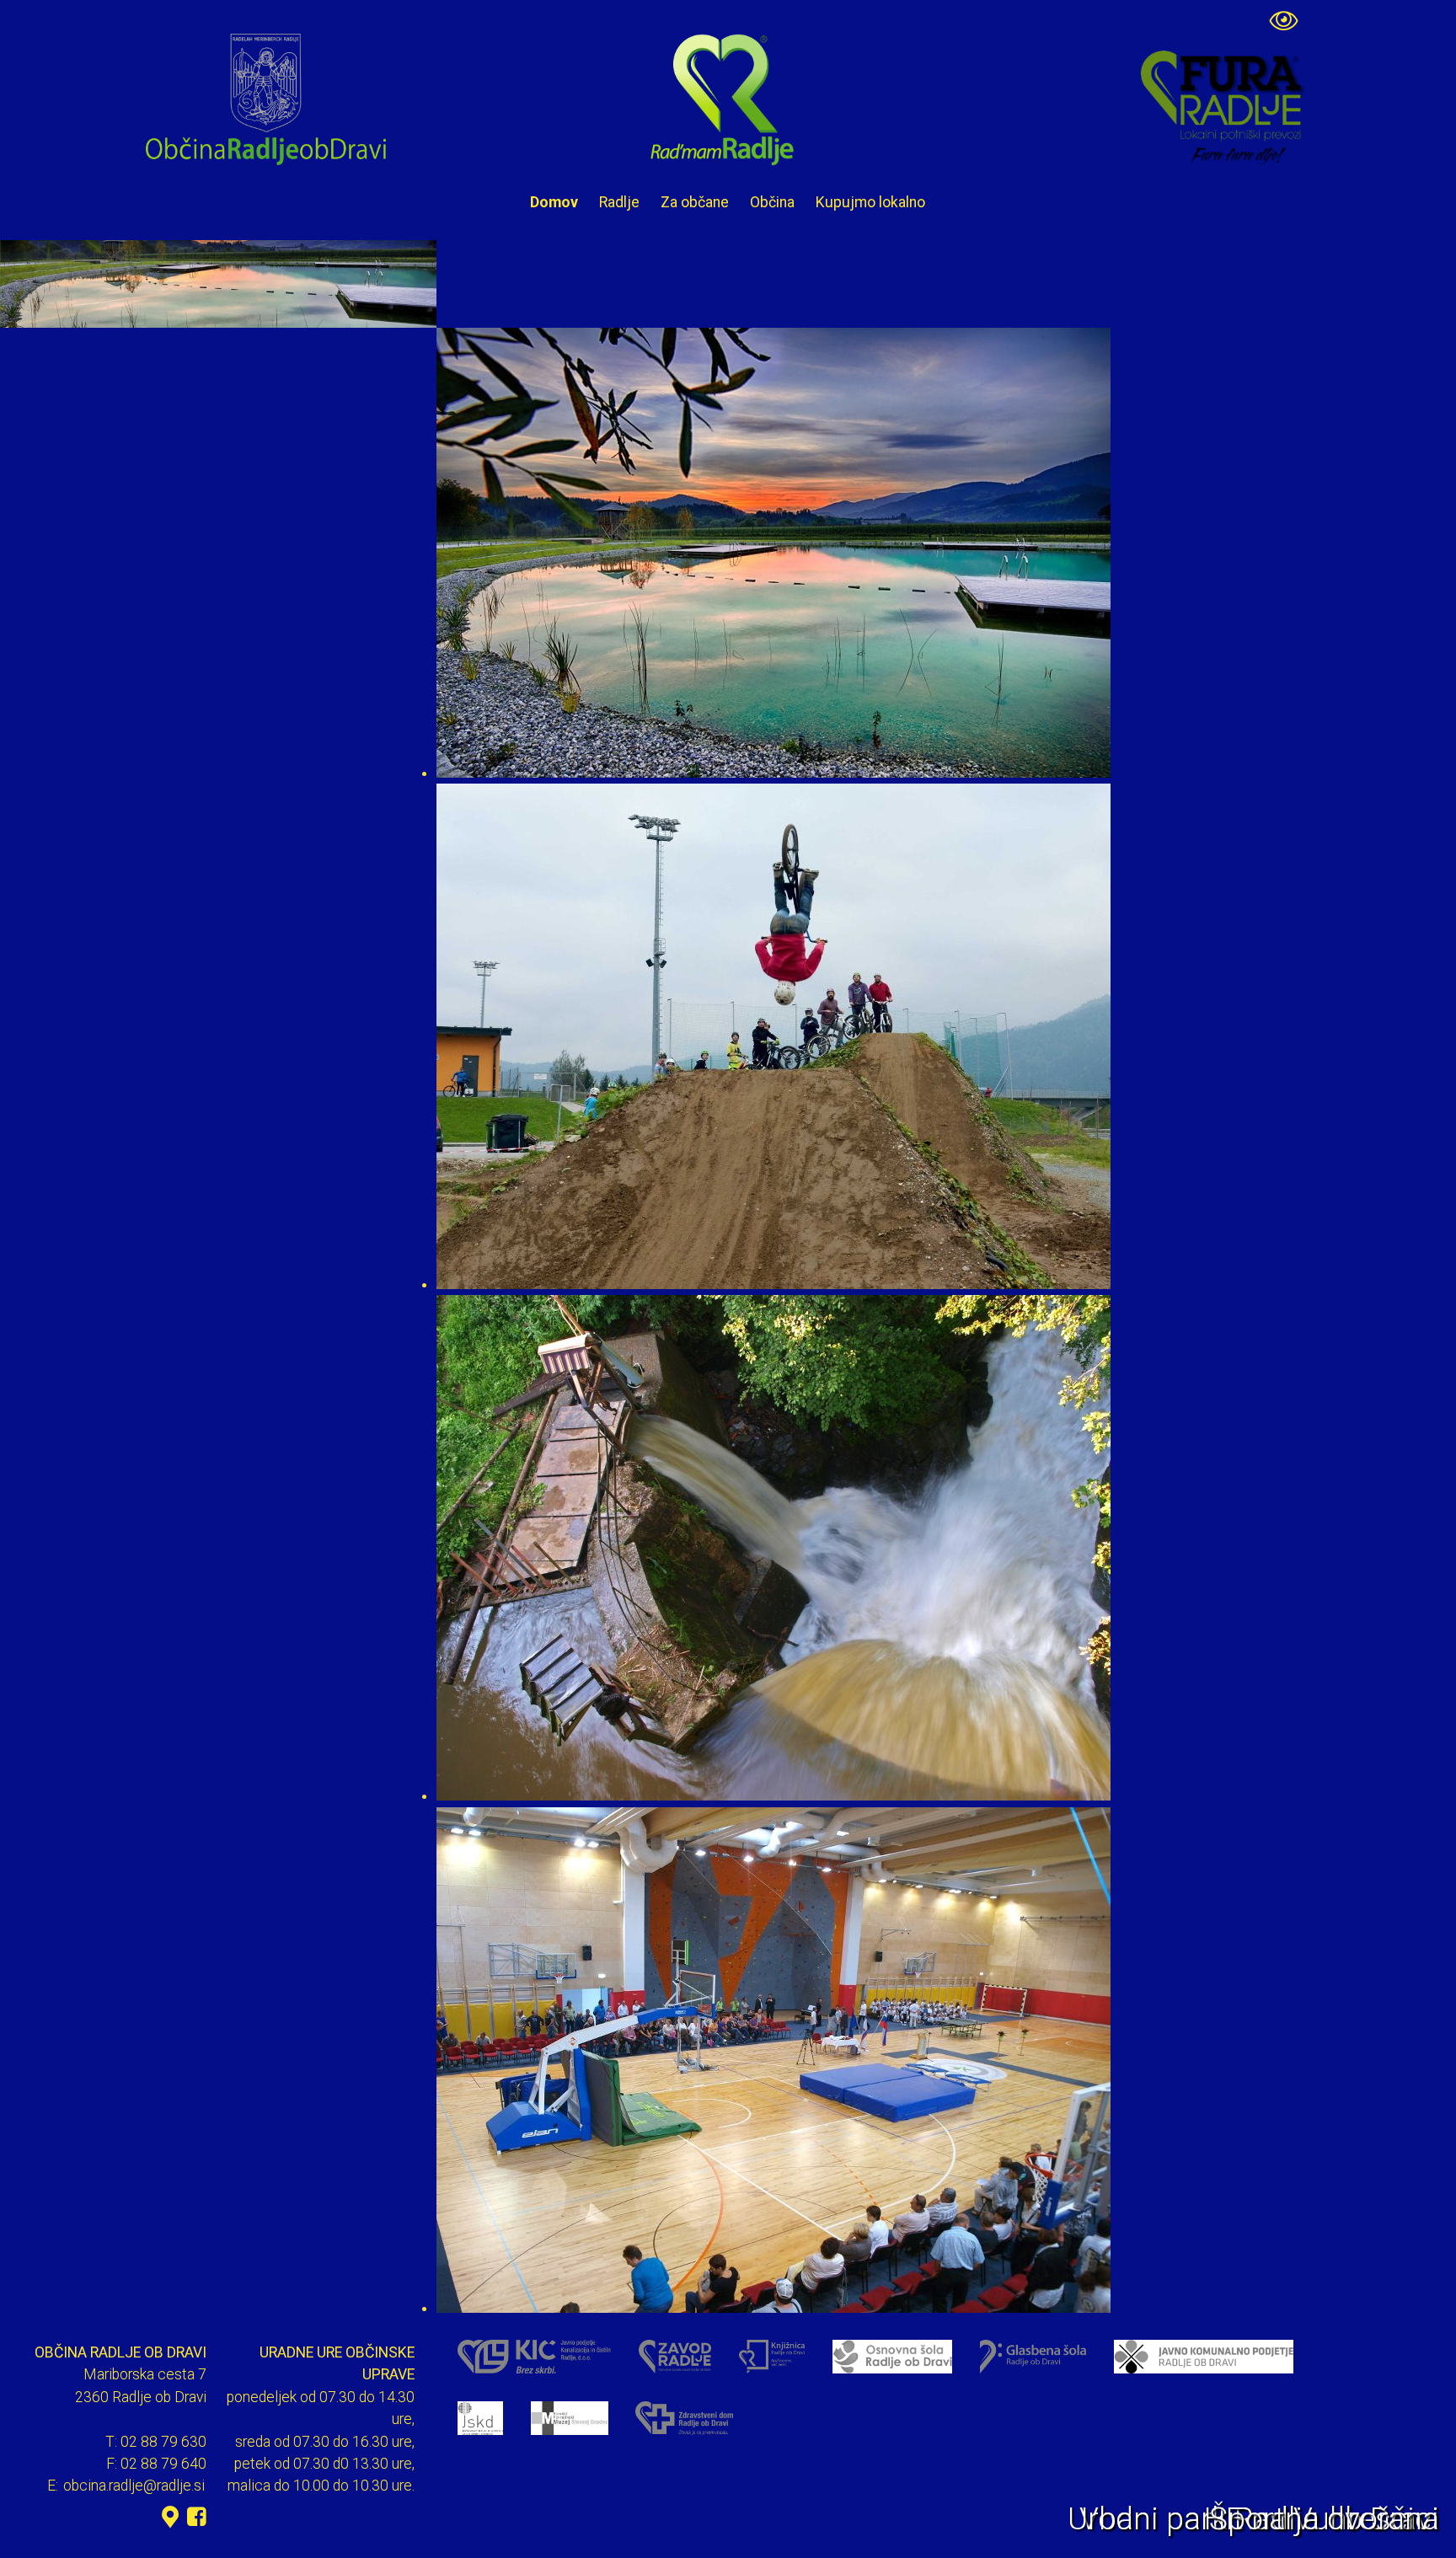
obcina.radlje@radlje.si (134, 2486)
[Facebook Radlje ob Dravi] (197, 2517)
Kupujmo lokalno (870, 202)
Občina (772, 202)
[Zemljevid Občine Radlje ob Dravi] (170, 2517)
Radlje (619, 202)
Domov (554, 202)
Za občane (695, 202)
